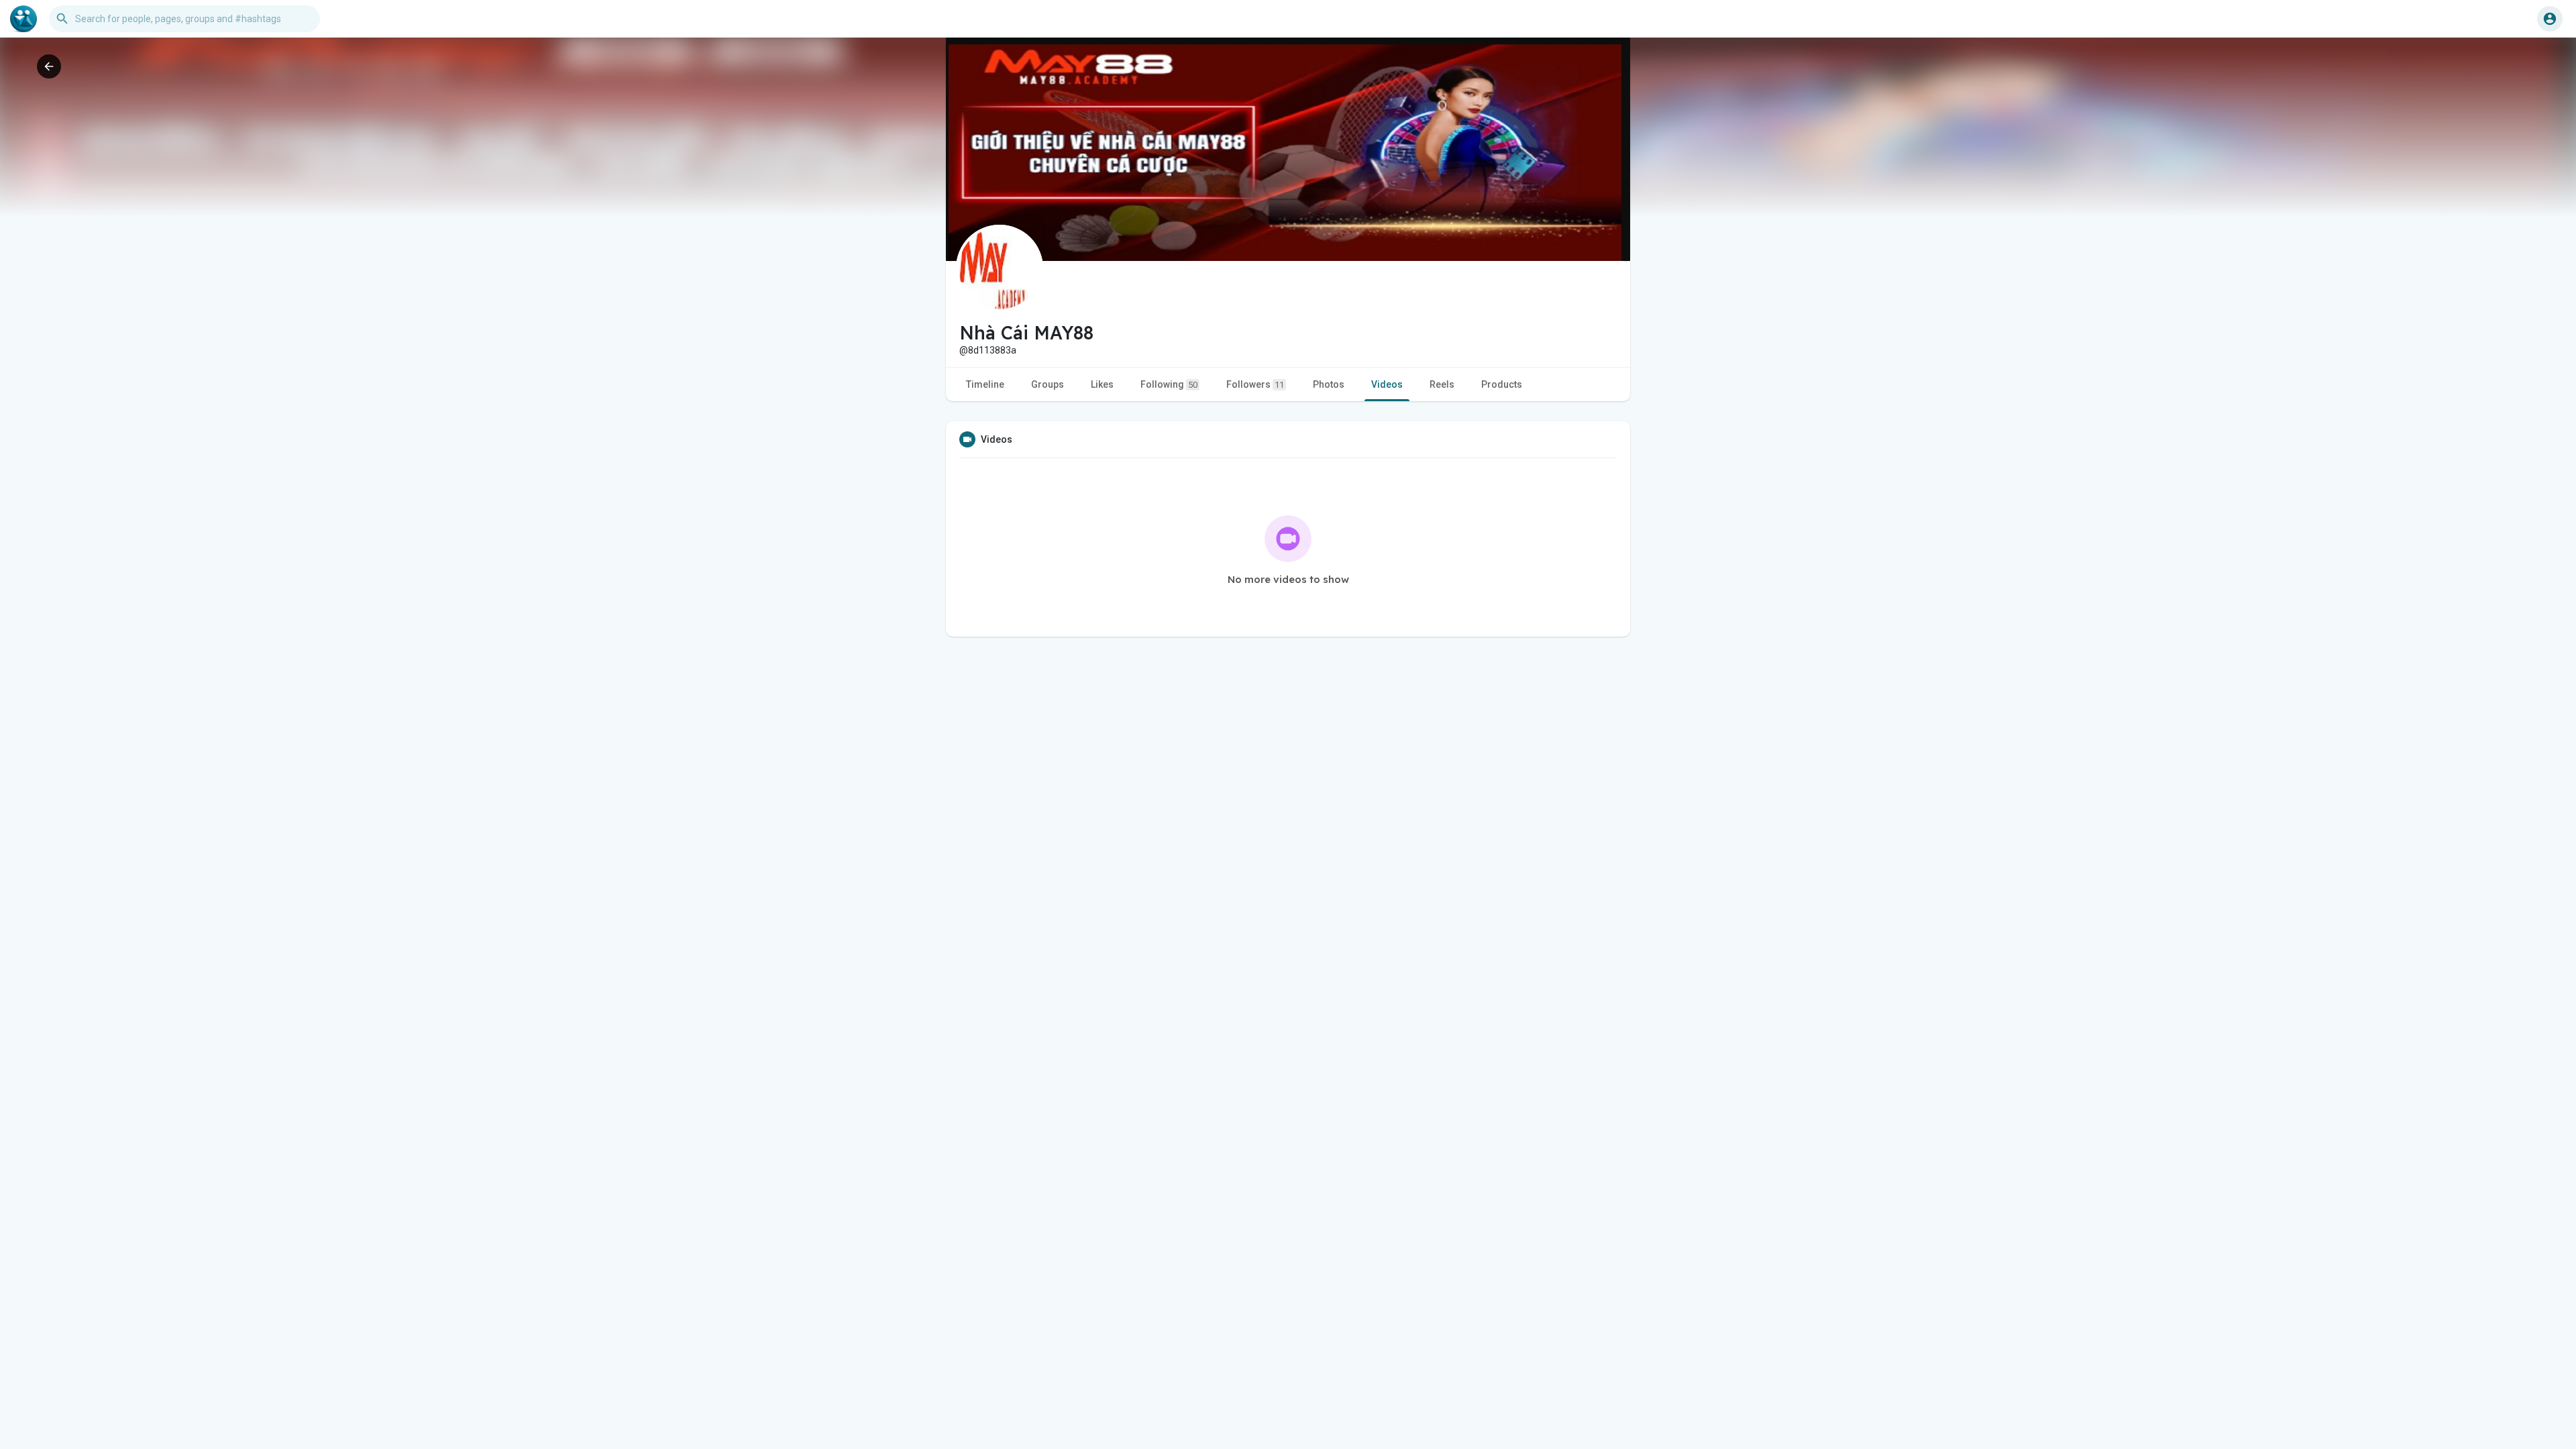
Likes (1102, 384)
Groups (1048, 384)
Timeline (985, 384)
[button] (2550, 19)
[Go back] (49, 66)
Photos (1329, 384)
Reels (1442, 384)
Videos (1387, 384)
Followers (1255, 384)
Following (1169, 384)
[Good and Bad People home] (23, 19)
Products (1502, 384)
